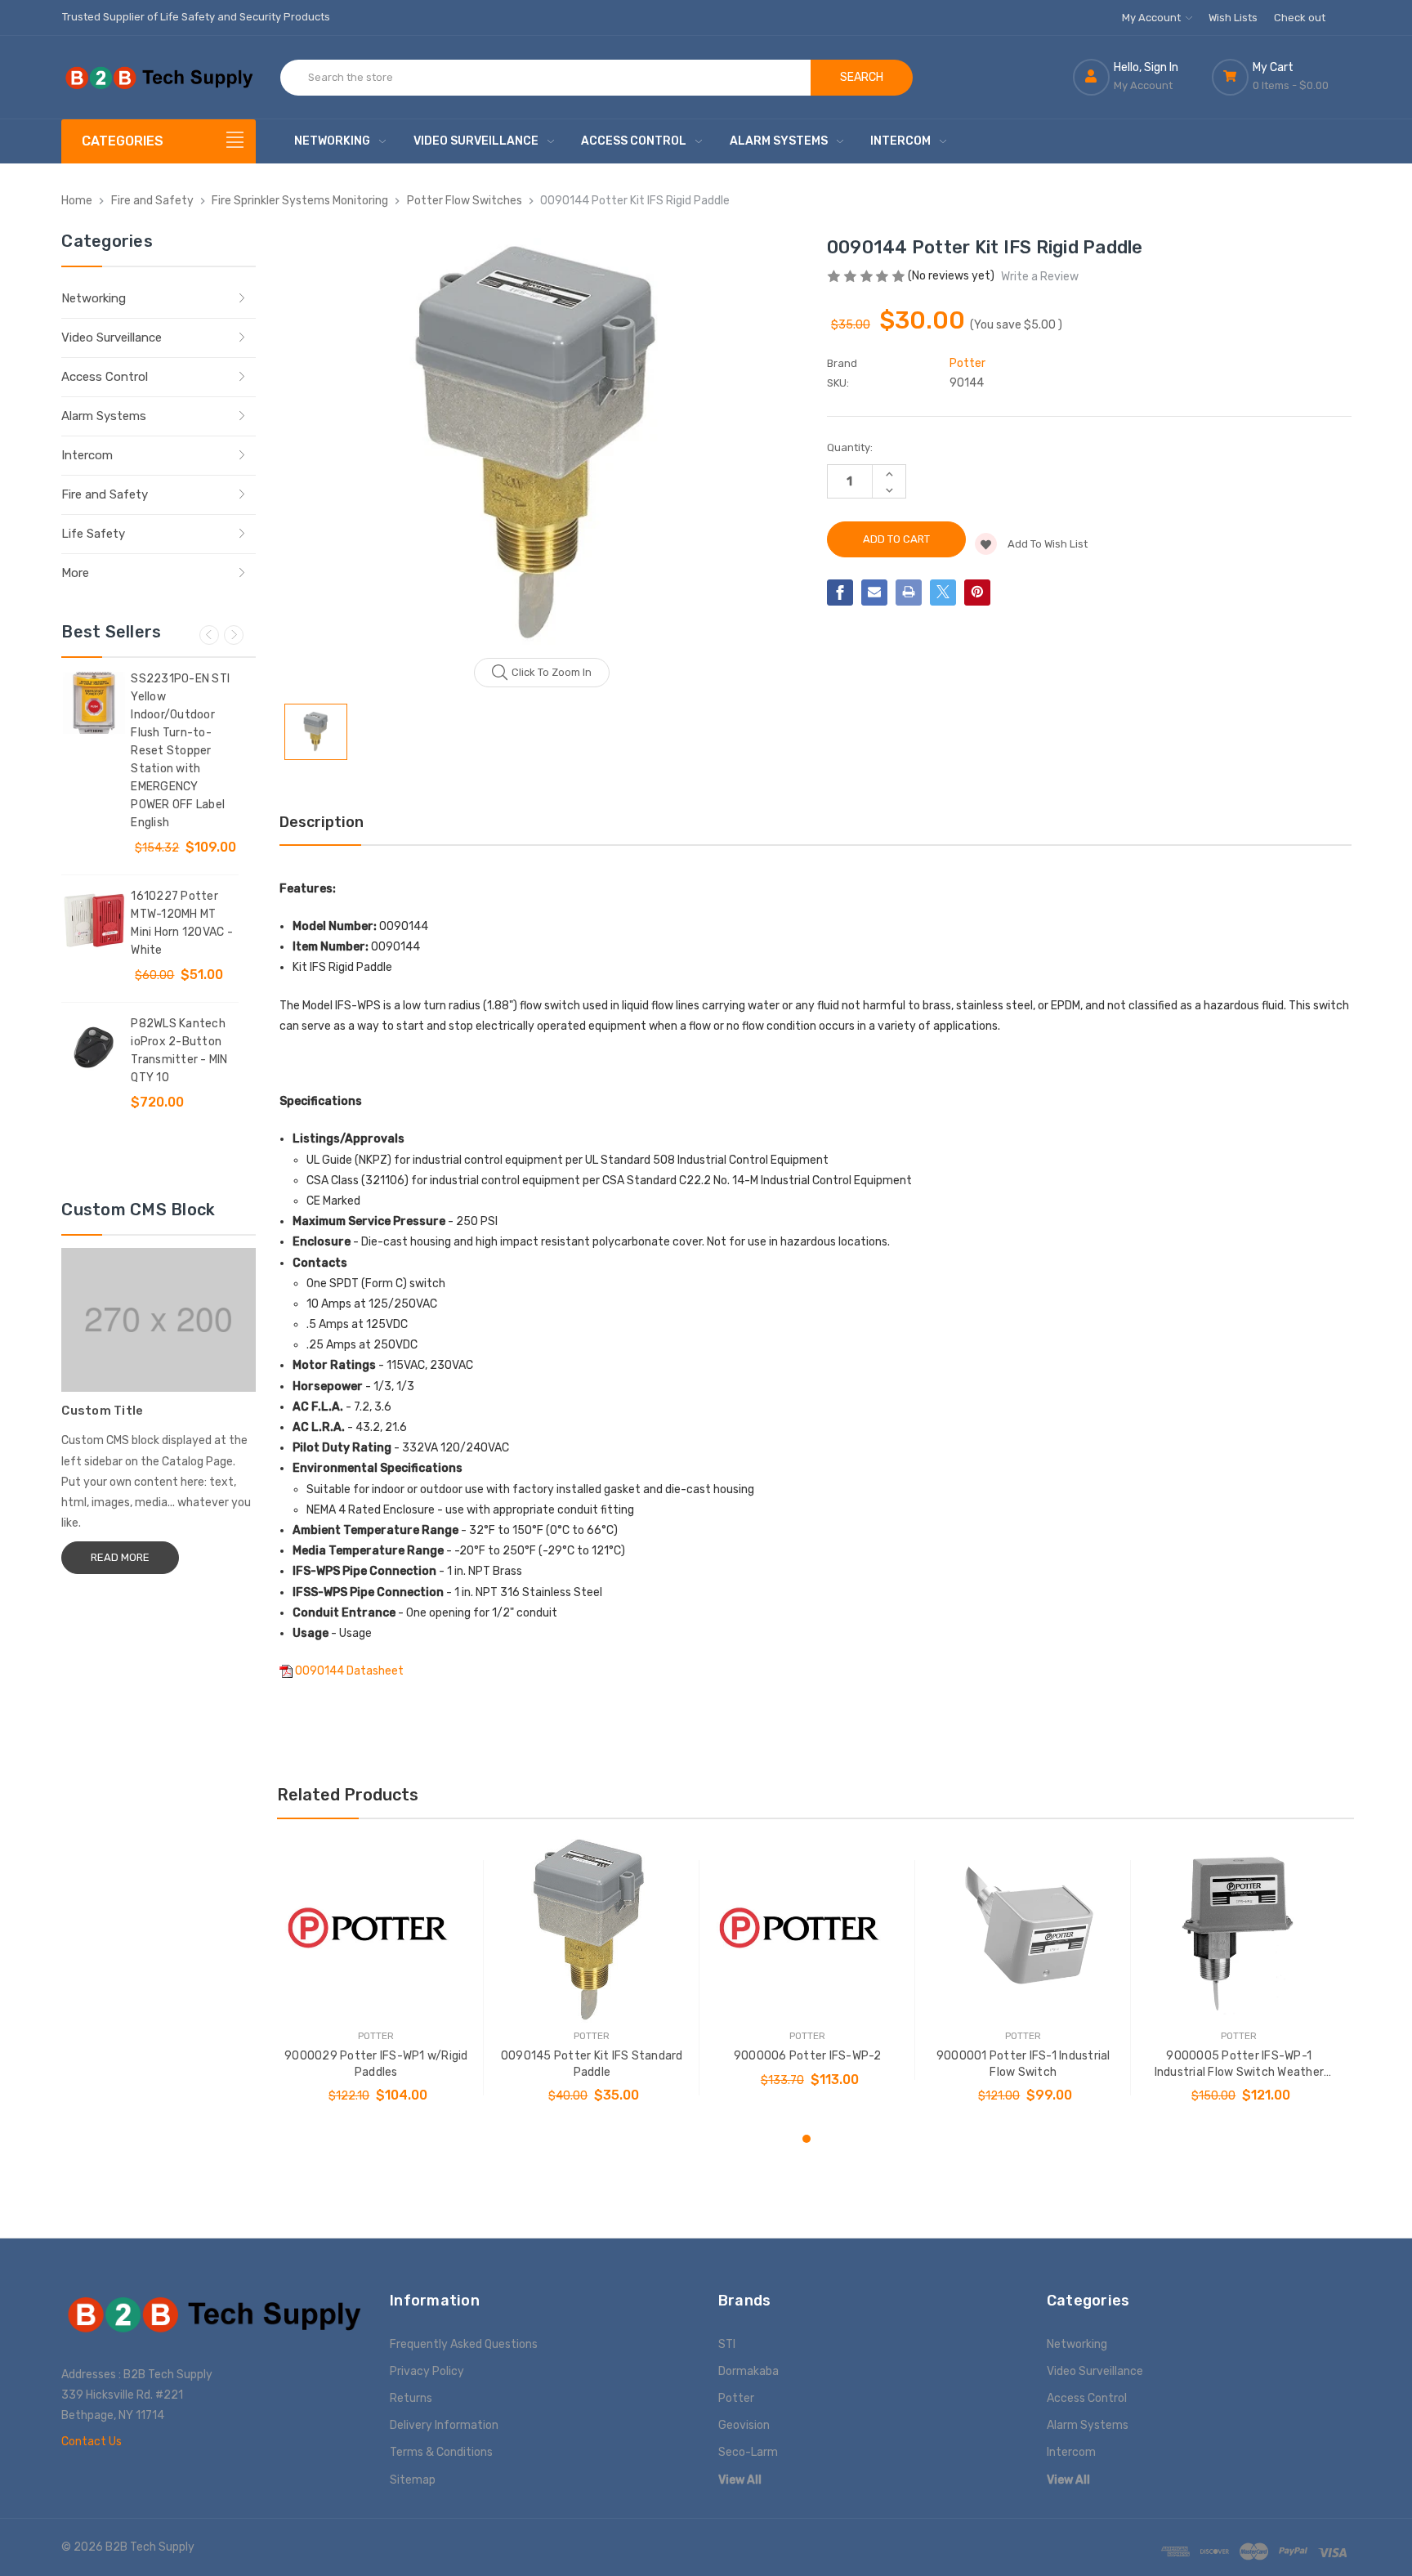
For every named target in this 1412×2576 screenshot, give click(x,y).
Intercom (900, 141)
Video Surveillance (476, 141)
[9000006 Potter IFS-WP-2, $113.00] (808, 1930)
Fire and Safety (105, 494)
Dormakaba (748, 2371)
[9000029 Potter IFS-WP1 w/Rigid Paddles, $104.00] (376, 1930)
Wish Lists (1233, 18)
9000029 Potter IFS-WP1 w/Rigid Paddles (376, 2064)
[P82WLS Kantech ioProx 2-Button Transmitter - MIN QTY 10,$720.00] (94, 1048)
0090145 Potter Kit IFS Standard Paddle (592, 2064)
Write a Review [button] (1040, 277)
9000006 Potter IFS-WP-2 (808, 2056)
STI (727, 2344)
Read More (120, 1557)
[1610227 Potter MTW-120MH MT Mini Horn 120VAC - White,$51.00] (94, 920)
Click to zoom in (552, 672)
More (75, 573)
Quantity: (850, 447)
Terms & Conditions (441, 2452)
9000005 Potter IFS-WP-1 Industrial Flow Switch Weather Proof (1240, 2065)
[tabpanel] (376, 1978)
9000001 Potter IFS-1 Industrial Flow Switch (1023, 2064)
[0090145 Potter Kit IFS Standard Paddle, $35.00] (592, 1930)
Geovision (744, 2425)
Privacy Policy (427, 2371)
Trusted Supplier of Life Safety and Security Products (196, 17)
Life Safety (93, 534)
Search (862, 77)
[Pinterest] (977, 593)
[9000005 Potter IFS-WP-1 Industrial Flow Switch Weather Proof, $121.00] (1239, 1930)
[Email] (874, 593)
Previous (209, 635)
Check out (1300, 18)
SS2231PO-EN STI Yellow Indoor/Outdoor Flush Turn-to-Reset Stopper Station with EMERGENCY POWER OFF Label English (180, 751)
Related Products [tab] (348, 1795)
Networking (332, 141)
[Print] (909, 593)
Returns (411, 2398)
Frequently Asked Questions (464, 2344)
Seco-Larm (748, 2452)
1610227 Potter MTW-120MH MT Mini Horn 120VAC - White (182, 923)
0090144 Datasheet (349, 1671)
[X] (943, 593)
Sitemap (413, 2480)
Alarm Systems (779, 141)
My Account (1153, 18)
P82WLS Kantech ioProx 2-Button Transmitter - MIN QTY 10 (179, 1051)
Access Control (634, 141)
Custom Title (102, 1411)
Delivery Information (444, 2425)
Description (322, 822)
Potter (736, 2398)
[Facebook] (840, 593)
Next (234, 635)
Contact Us (92, 2442)
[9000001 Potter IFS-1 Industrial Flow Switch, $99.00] (1023, 1930)
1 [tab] (807, 2139)
